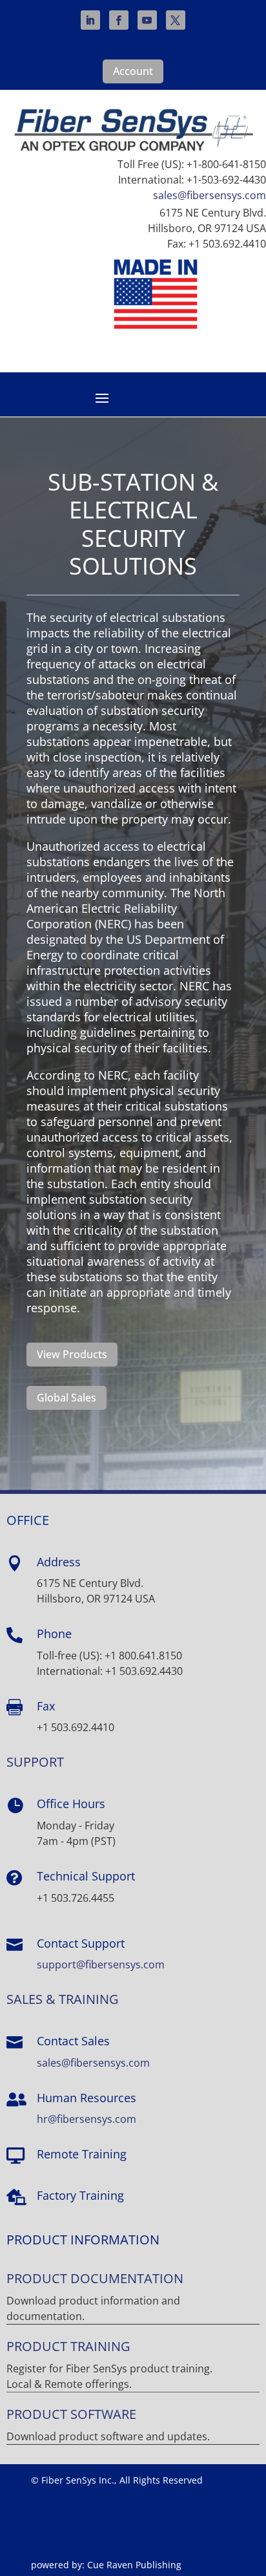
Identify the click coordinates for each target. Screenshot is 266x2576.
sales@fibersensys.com (210, 195)
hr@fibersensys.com (87, 2119)
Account (133, 71)
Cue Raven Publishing (134, 2565)
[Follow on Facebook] (119, 20)
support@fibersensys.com (101, 1964)
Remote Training (82, 2154)
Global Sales (66, 1398)
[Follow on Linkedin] (90, 20)
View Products (72, 1354)
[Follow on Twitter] (176, 20)
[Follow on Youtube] (147, 20)
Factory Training (80, 2195)
